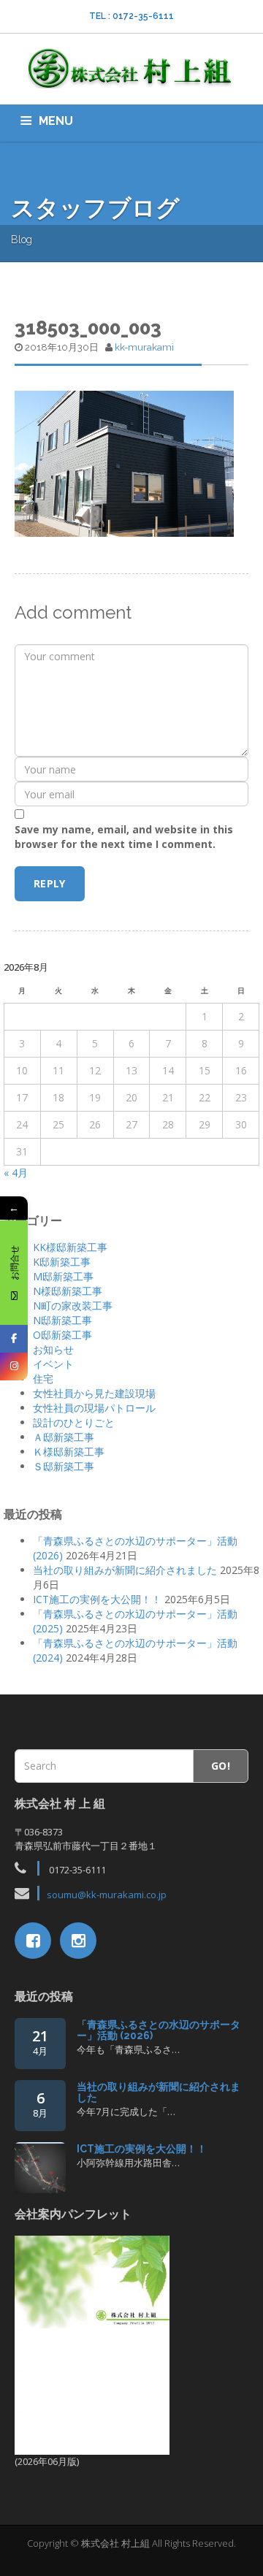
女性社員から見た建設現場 (94, 1393)
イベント (53, 1364)
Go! (221, 1766)
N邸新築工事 (62, 1320)
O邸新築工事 (62, 1335)
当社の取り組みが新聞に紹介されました (125, 1570)
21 (40, 2042)
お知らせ (53, 1349)
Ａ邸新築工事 (64, 1437)
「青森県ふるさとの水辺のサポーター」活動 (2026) (159, 2030)
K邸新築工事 (62, 1262)
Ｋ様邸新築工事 (69, 1452)
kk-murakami (144, 347)
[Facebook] (14, 1339)
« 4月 (16, 1173)
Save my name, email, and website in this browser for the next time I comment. (124, 837)
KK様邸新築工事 (70, 1247)
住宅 (43, 1379)
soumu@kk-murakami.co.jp (107, 1895)
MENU (56, 121)
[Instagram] (14, 1367)
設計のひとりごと (74, 1422)
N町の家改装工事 (73, 1306)
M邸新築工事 (63, 1276)
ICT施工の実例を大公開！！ (97, 1599)
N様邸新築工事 (68, 1291)
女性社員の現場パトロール (94, 1408)
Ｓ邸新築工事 (64, 1466)
